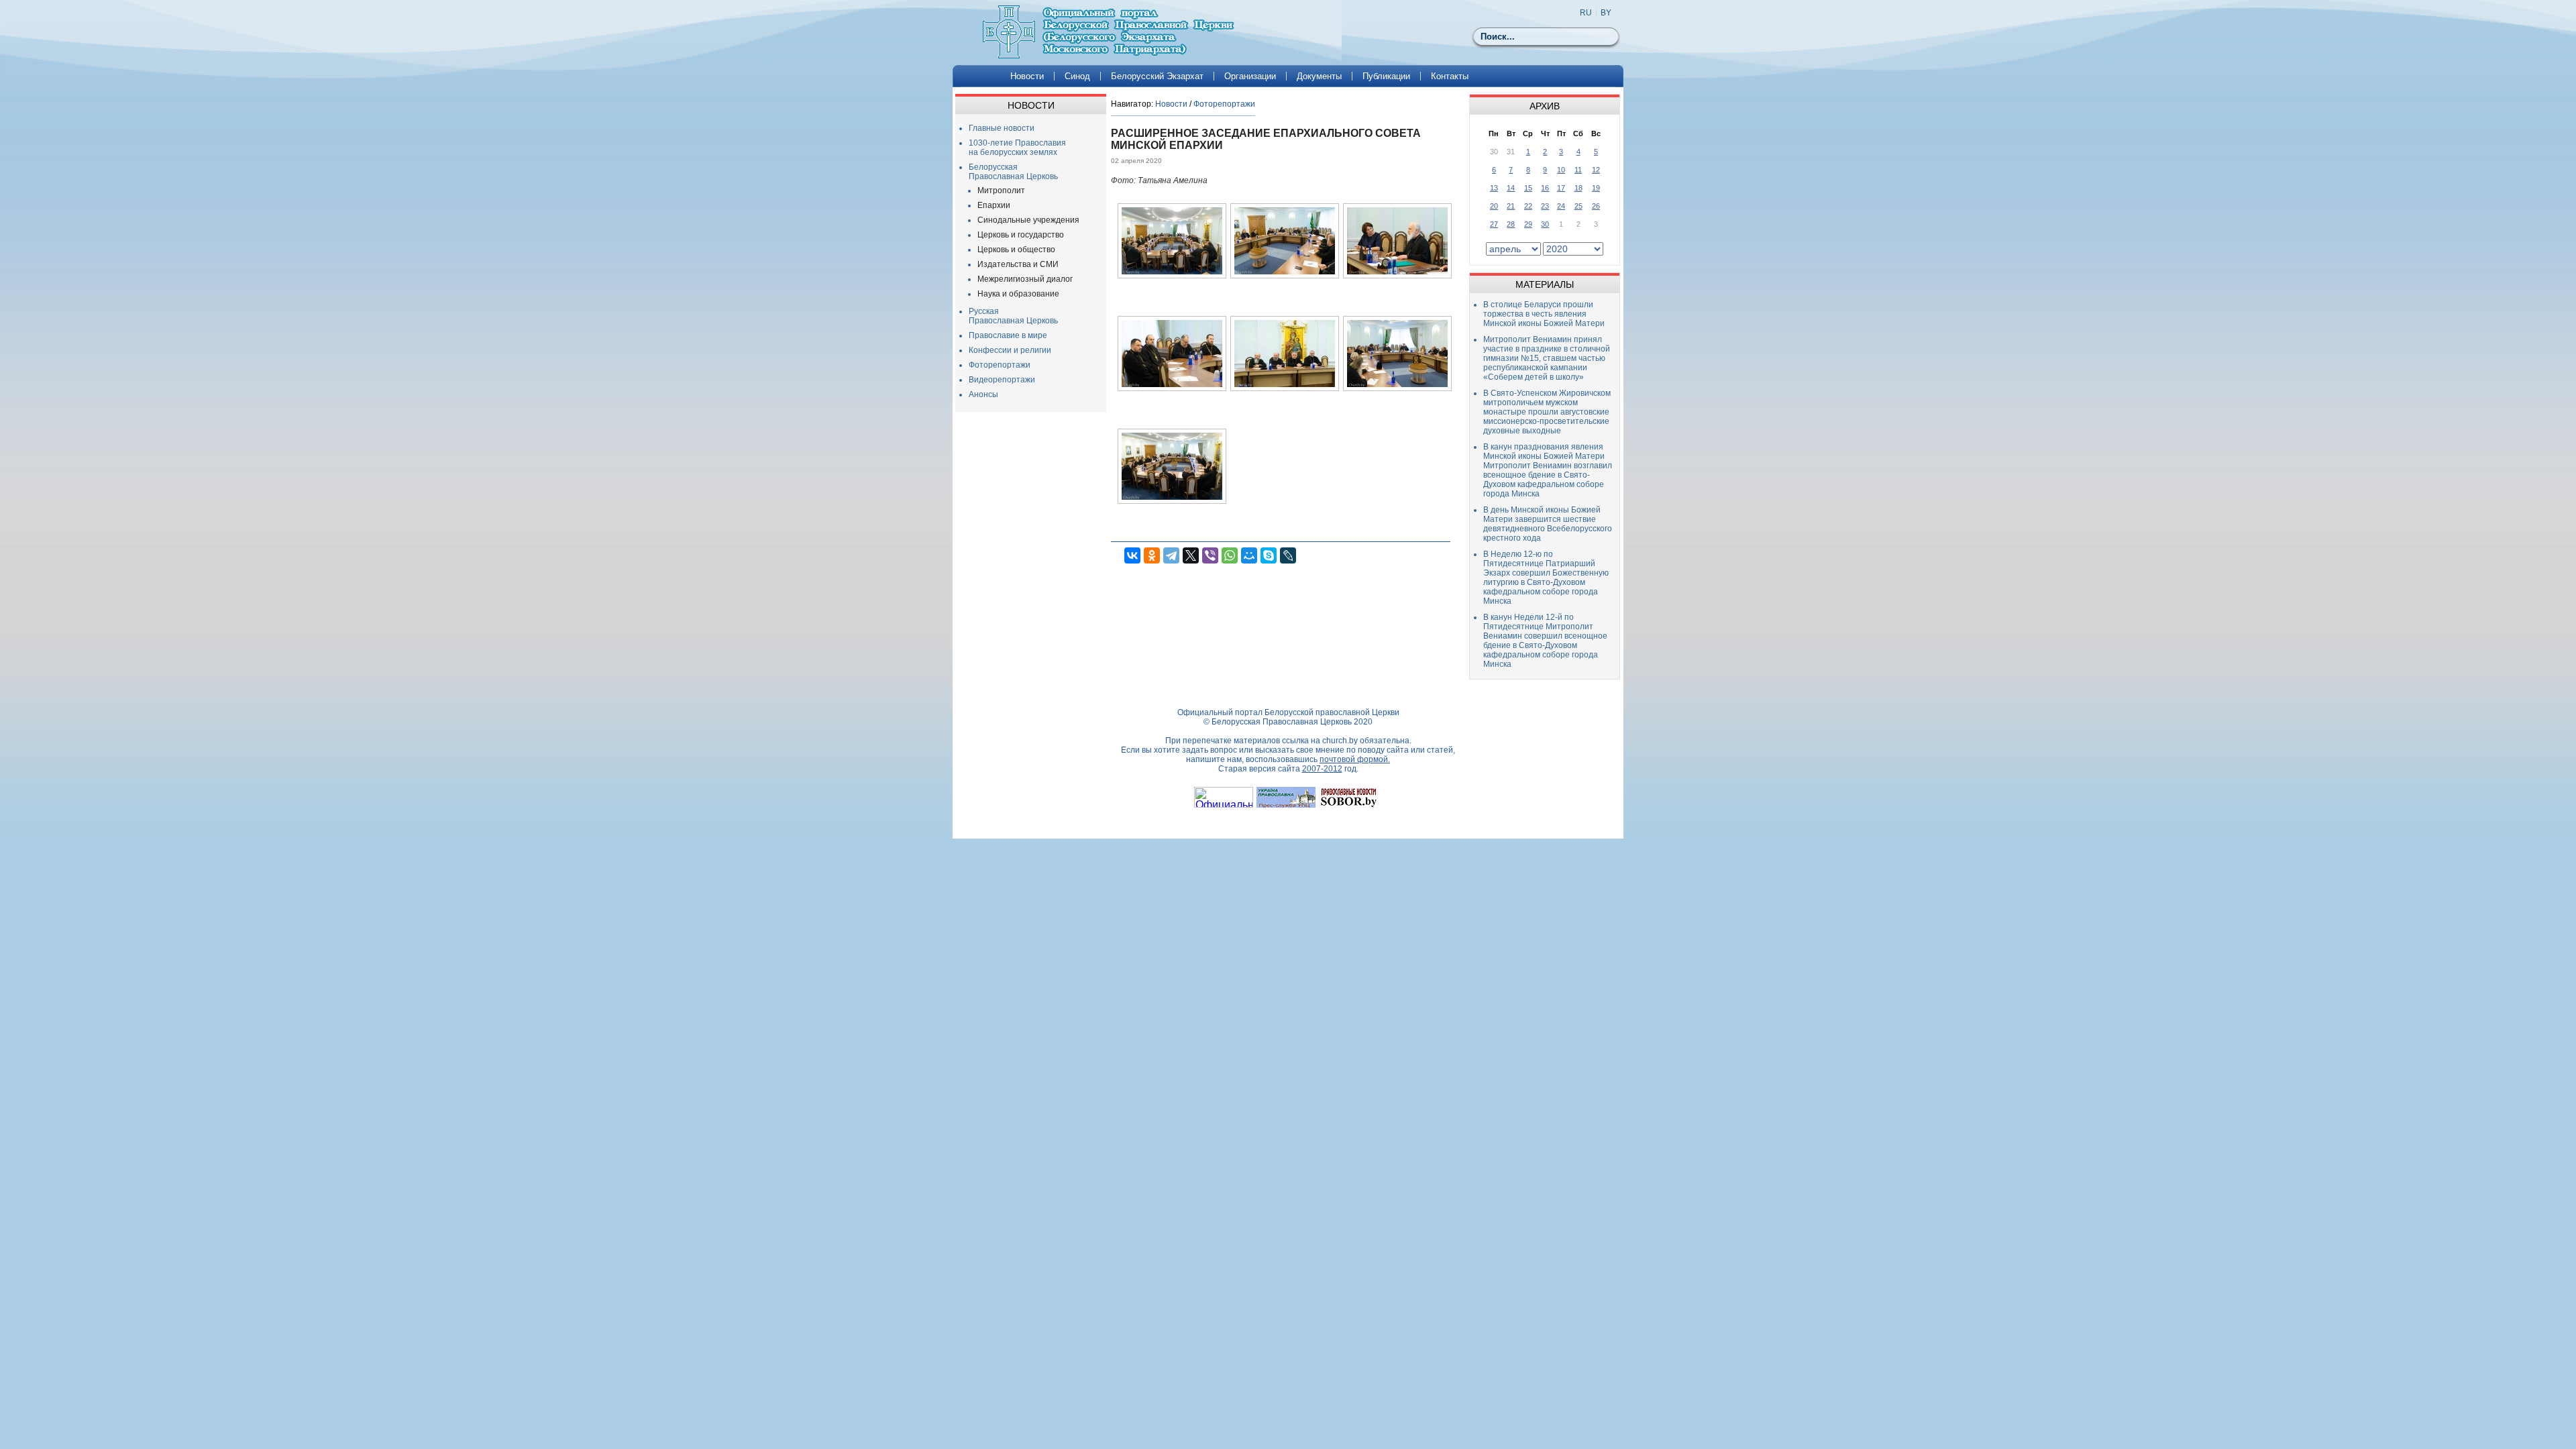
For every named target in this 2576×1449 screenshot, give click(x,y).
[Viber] (1210, 555)
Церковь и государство (1021, 235)
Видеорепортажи (1002, 380)
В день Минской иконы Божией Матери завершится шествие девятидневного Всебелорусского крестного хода (1548, 524)
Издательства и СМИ (1018, 264)
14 (1511, 188)
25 (1578, 206)
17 (1561, 188)
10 (1561, 170)
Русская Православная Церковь (1013, 316)
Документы (1319, 76)
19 (1596, 188)
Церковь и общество (1016, 250)
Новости (1027, 76)
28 (1511, 224)
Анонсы (983, 394)
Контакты (1450, 76)
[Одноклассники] (1152, 555)
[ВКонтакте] (1132, 555)
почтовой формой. (1355, 759)
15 (1528, 188)
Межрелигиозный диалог (1025, 279)
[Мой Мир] (1249, 555)
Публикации (1386, 76)
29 (1528, 224)
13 (1494, 188)
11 (1578, 170)
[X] (1191, 555)
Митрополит (1001, 191)
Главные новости (1002, 128)
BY (1606, 13)
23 (1545, 206)
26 (1596, 206)
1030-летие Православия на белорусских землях (1017, 148)
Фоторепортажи (1000, 365)
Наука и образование (1018, 294)
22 (1528, 206)
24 (1561, 206)
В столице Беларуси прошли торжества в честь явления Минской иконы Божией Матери (1544, 314)
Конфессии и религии (1010, 350)
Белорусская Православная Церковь (1013, 172)
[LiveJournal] (1288, 555)
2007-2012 (1322, 769)
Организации (1250, 76)
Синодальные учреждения (1028, 220)
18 (1578, 188)
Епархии (994, 205)
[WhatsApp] (1230, 555)
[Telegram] (1171, 555)
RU (1586, 13)
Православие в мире (1008, 335)
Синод (1077, 76)
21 (1511, 206)
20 (1494, 206)
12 (1596, 170)
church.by (1340, 741)
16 (1545, 188)
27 (1494, 224)
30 (1545, 224)
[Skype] (1269, 555)
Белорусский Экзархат (1157, 76)
